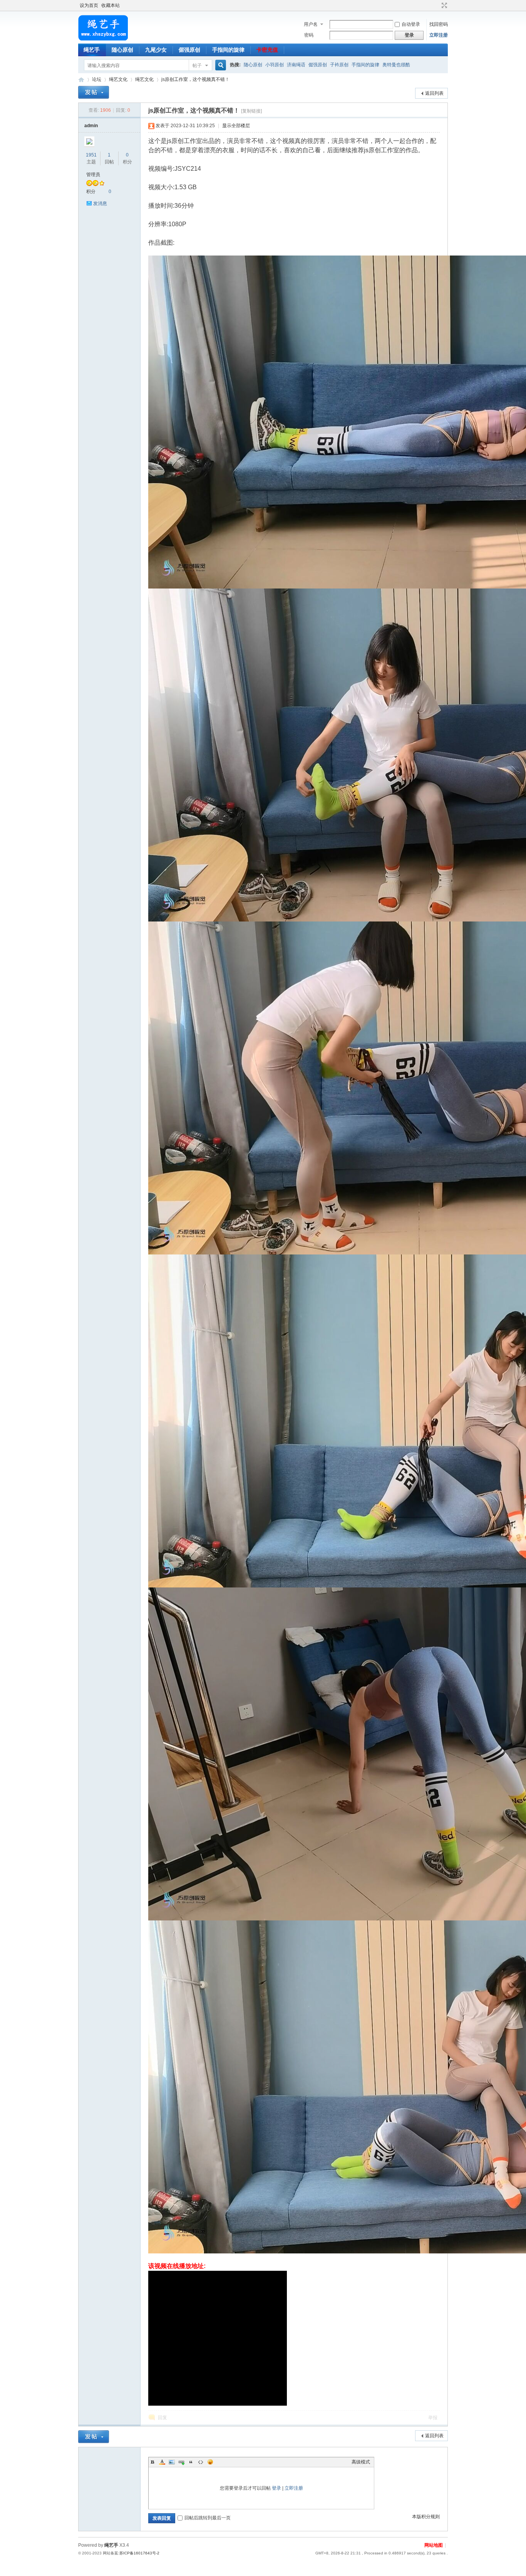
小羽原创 (275, 65)
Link (181, 2462)
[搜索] (219, 65)
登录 (276, 2488)
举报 (433, 2418)
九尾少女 (156, 50)
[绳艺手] (103, 39)
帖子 (197, 66)
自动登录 (411, 24)
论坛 (97, 79)
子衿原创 (339, 65)
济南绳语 (296, 65)
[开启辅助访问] (437, 5)
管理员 (93, 175)
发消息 (100, 203)
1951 (91, 155)
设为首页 (89, 5)
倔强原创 (189, 50)
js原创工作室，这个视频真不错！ (195, 79)
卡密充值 (267, 50)
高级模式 (361, 2462)
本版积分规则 (426, 2517)
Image (172, 2462)
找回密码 (439, 24)
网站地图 (434, 2545)
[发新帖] (94, 92)
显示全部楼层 (236, 126)
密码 (309, 35)
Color (162, 2462)
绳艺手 (92, 50)
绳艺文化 (118, 79)
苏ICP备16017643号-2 (139, 2553)
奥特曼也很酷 (396, 65)
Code (201, 2462)
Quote (191, 2462)
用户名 (311, 24)
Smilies (210, 2462)
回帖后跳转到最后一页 (208, 2518)
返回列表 (434, 93)
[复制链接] (251, 111)
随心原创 (122, 50)
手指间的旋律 (228, 50)
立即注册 (439, 35)
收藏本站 (111, 5)
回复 (162, 2418)
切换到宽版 (443, 5)
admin (91, 126)
